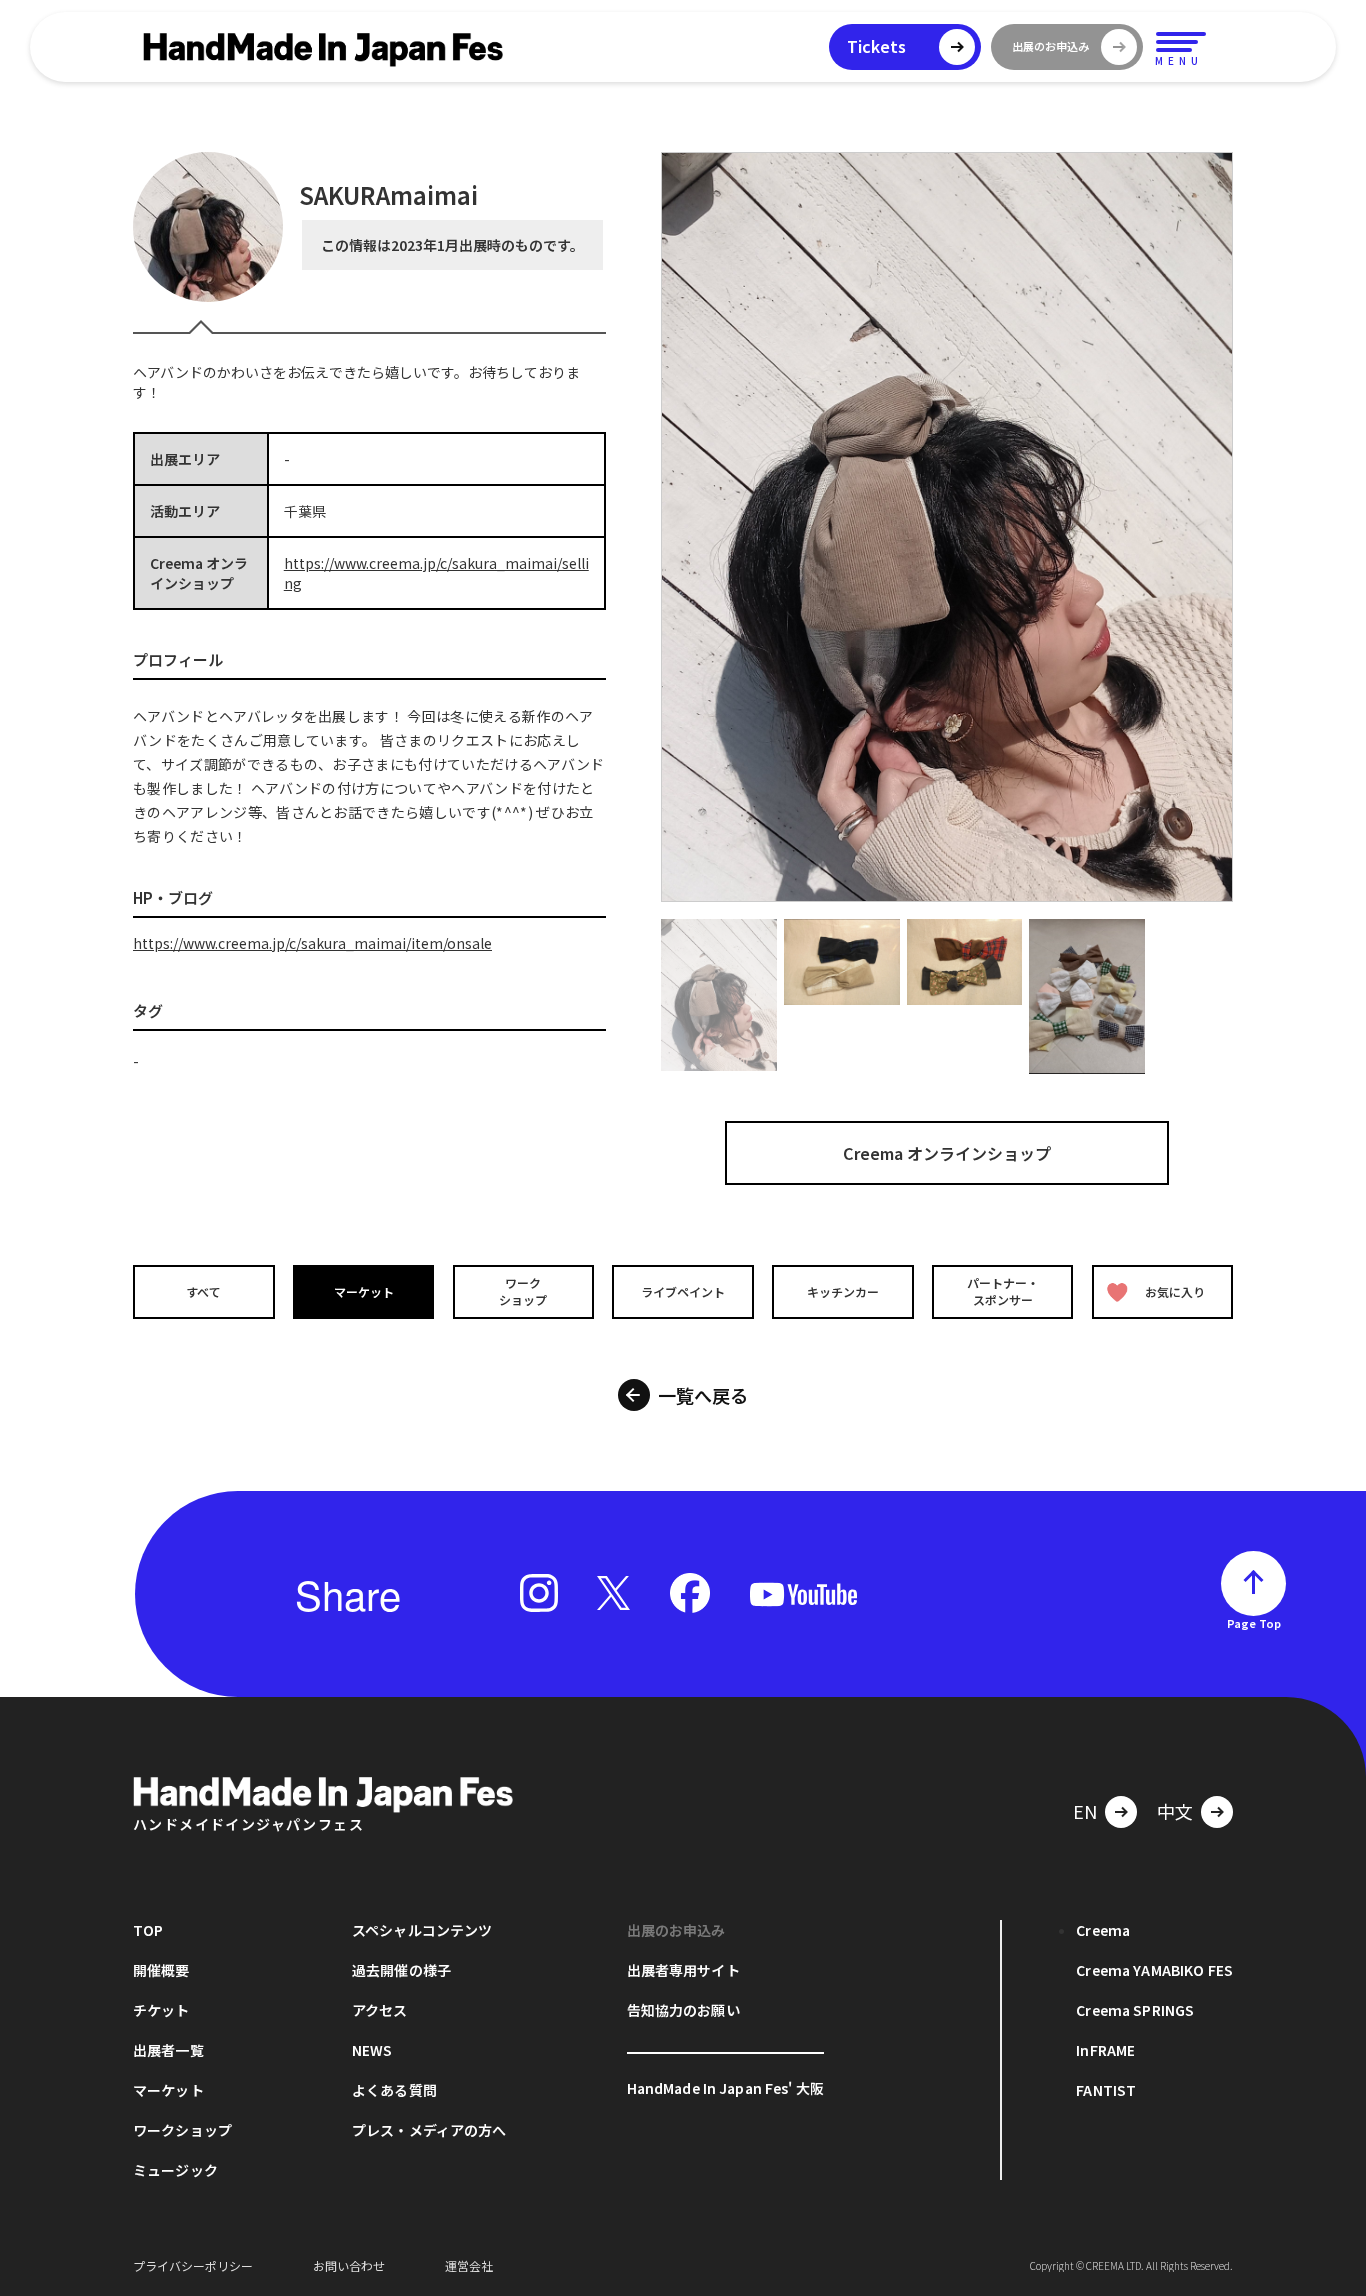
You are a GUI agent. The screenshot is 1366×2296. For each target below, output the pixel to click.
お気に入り (1175, 1290)
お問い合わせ (349, 2265)
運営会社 (469, 2265)
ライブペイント (683, 1290)
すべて (203, 1290)
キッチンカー (843, 1290)
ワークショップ (523, 1291)
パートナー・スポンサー (1003, 1291)
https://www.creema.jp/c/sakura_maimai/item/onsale (312, 943)
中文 (1175, 1811)
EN (1085, 1811)
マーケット (364, 1290)
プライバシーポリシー (193, 2265)
